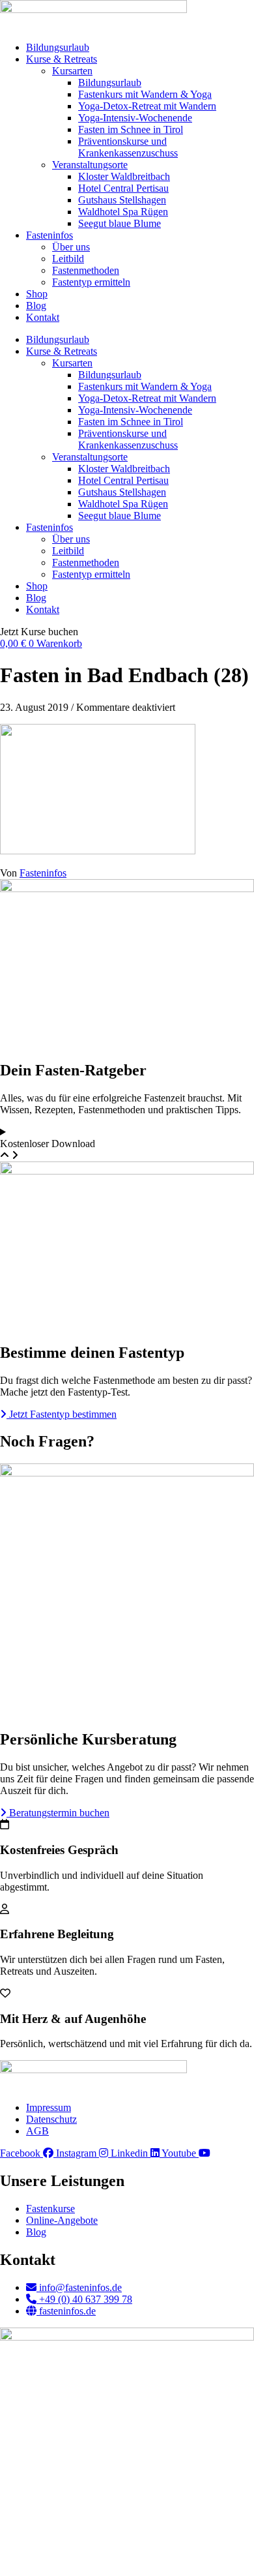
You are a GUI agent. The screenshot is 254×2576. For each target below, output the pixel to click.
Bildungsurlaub (58, 47)
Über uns (71, 247)
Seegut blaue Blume (120, 223)
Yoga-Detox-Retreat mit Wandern (147, 106)
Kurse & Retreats (62, 59)
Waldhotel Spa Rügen (123, 212)
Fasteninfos (49, 235)
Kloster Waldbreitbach (124, 176)
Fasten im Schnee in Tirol (131, 129)
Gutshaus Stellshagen (122, 200)
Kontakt (43, 317)
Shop (37, 294)
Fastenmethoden (86, 270)
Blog (36, 306)
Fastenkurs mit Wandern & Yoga (145, 94)
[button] (39, 632)
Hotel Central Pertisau (123, 188)
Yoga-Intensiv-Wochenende (135, 118)
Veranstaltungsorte (90, 165)
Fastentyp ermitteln (91, 282)
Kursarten (72, 71)
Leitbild (68, 259)
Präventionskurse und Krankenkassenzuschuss (128, 147)
